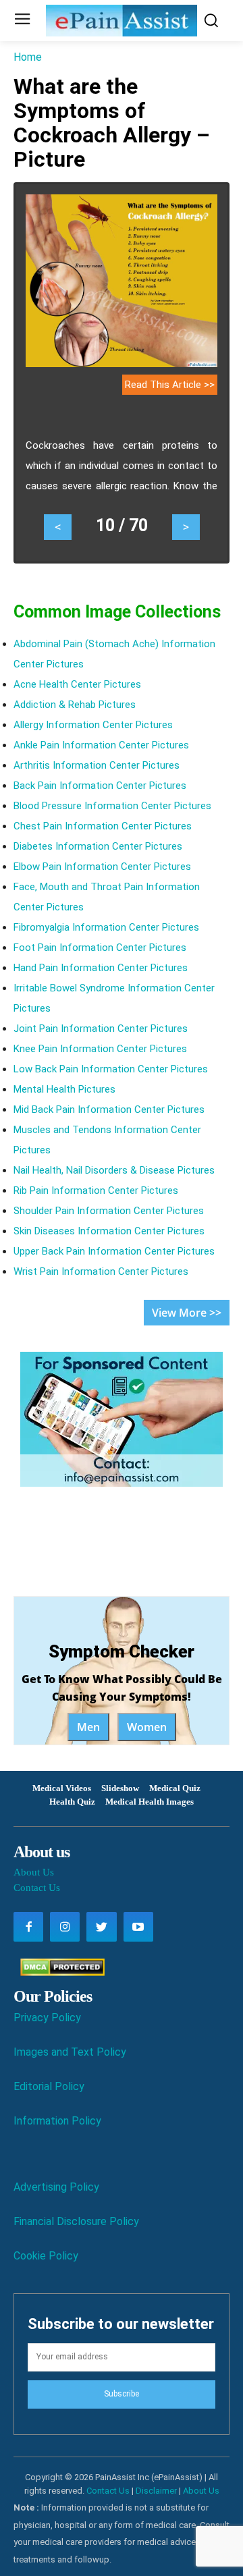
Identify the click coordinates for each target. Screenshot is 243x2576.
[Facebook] (28, 1927)
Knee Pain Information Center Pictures (100, 1049)
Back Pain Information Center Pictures (100, 786)
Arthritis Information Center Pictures (97, 765)
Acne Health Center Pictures (77, 684)
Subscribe (122, 2394)
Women (147, 1727)
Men (88, 1727)
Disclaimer (156, 2491)
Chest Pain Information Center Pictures (103, 826)
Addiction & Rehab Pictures (75, 705)
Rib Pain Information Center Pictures (96, 1190)
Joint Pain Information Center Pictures (101, 1029)
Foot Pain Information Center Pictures (100, 948)
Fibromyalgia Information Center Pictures (106, 927)
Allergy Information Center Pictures (93, 725)
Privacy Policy (47, 2018)
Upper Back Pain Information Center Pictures (114, 1251)
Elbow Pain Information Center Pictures (102, 867)
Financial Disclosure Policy (76, 2221)
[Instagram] (65, 1927)
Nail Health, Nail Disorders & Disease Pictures (114, 1170)
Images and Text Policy (70, 2052)
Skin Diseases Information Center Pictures (109, 1231)
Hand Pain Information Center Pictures (101, 968)
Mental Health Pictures (64, 1089)
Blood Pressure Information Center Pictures (112, 806)
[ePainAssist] (122, 21)
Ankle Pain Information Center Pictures (101, 745)
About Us (34, 1872)
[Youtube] (138, 1927)
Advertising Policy (56, 2187)
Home (28, 57)
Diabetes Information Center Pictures (98, 846)
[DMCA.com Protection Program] (59, 1972)
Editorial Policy (49, 2086)
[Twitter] (101, 1927)
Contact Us (37, 1888)
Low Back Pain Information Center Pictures (111, 1069)
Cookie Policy (46, 2256)
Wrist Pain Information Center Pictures (101, 1271)
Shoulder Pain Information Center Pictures (109, 1211)
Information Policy (57, 2121)
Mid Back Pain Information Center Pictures (109, 1109)
